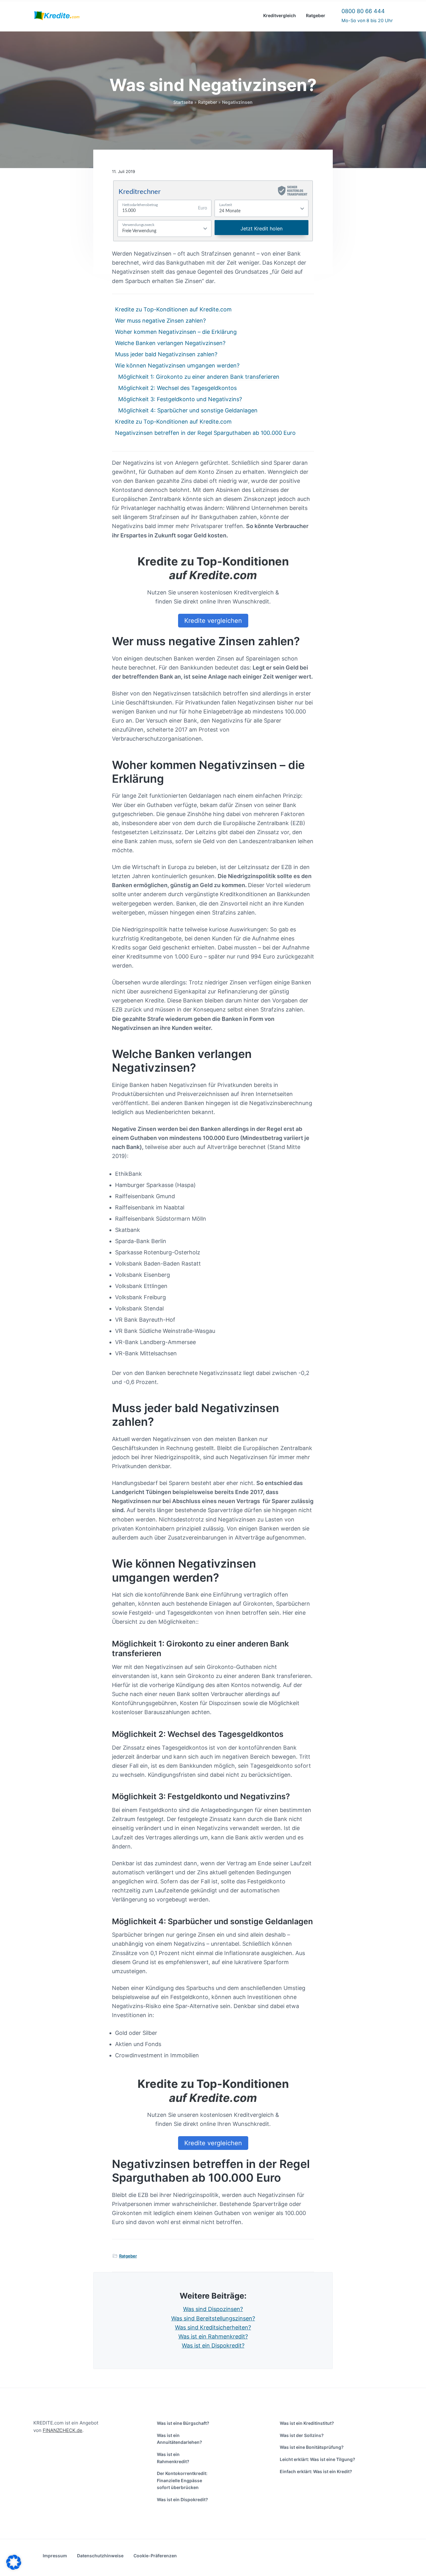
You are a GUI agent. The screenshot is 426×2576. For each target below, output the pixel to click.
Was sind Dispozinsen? (213, 2309)
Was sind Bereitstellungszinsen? (213, 2318)
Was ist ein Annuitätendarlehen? (179, 2439)
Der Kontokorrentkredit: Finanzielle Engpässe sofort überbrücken (182, 2480)
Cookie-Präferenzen (155, 2556)
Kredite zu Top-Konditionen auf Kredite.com (173, 309)
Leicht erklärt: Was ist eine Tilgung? (317, 2459)
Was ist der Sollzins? (302, 2435)
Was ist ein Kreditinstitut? (307, 2423)
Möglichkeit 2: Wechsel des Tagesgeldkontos (177, 388)
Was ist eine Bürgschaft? (183, 2423)
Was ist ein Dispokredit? (213, 2345)
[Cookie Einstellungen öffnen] (14, 2568)
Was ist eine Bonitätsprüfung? (312, 2447)
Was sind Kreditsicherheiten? (213, 2327)
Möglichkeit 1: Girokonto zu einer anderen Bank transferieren (199, 377)
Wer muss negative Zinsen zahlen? (160, 321)
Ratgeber (208, 102)
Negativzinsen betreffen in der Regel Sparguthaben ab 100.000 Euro (205, 433)
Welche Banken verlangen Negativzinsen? (170, 343)
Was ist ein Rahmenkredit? (213, 2336)
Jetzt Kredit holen (261, 228)
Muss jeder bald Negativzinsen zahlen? (166, 354)
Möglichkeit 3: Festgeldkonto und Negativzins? (180, 399)
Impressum (55, 2556)
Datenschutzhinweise (100, 2556)
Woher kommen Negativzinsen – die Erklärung (176, 332)
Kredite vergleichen (213, 621)
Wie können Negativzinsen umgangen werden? (177, 365)
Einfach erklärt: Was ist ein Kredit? (316, 2471)
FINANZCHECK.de (63, 2430)
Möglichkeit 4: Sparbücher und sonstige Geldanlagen (188, 410)
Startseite (183, 102)
